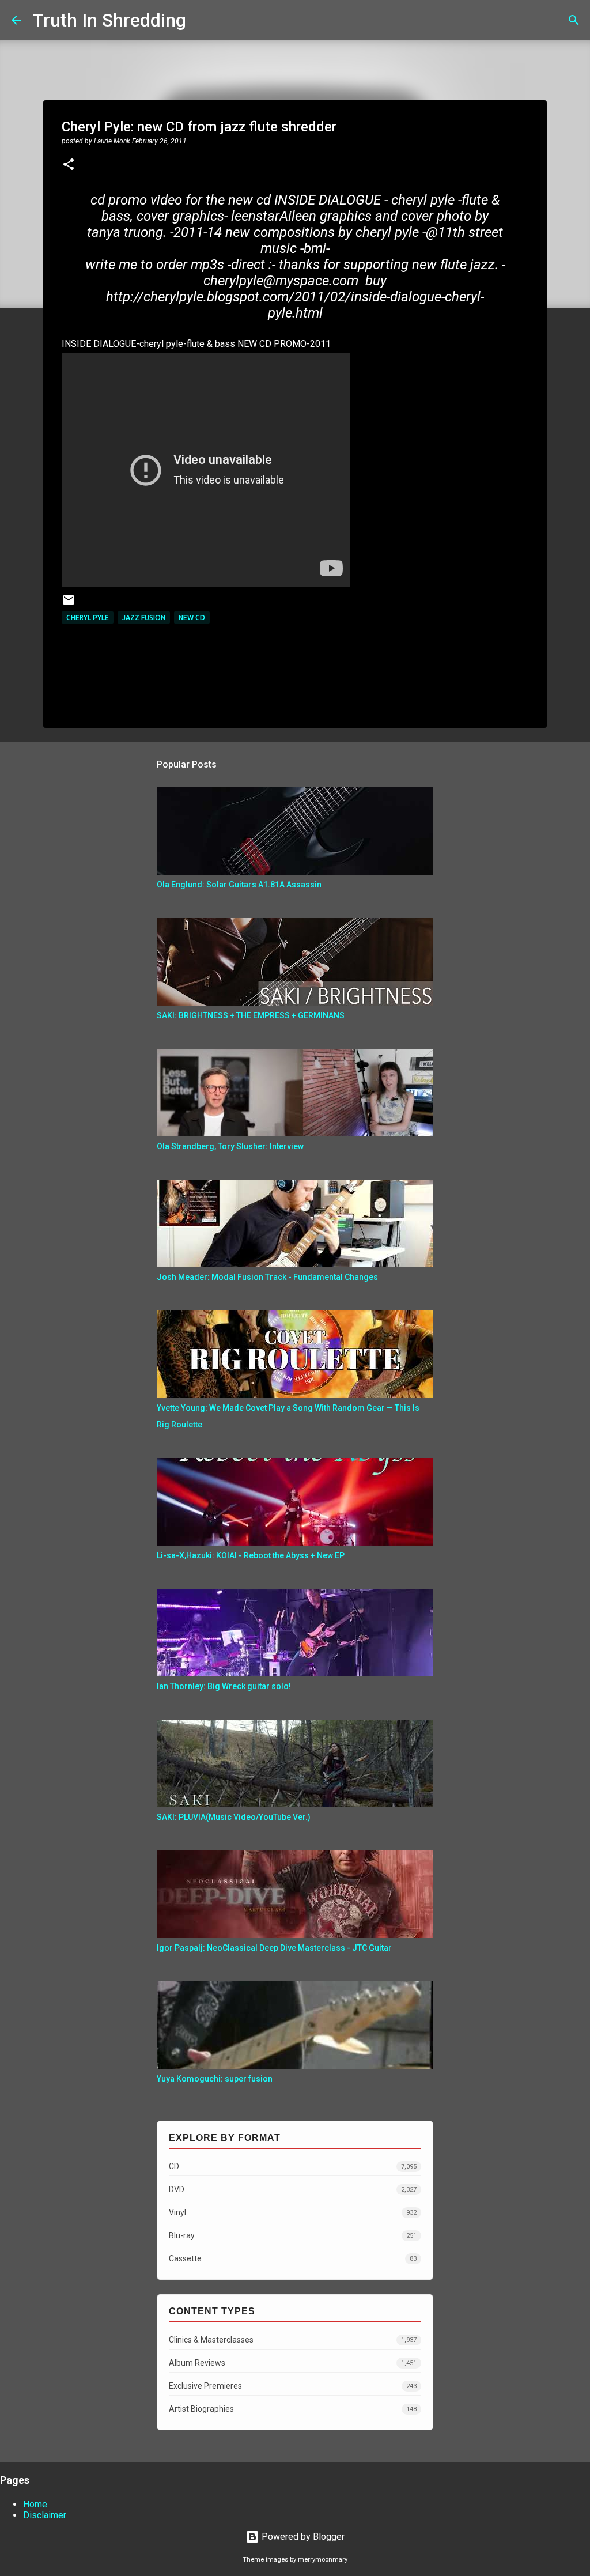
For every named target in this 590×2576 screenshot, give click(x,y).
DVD (293, 2189)
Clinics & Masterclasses (293, 2340)
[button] (69, 165)
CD (293, 2166)
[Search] (202, 20)
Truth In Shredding (109, 20)
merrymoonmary (323, 2560)
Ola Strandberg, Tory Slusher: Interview (230, 1146)
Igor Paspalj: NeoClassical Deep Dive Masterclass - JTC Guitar (274, 1948)
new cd (192, 617)
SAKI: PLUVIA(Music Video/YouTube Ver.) (234, 1817)
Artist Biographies (293, 2409)
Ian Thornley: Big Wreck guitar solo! (224, 1686)
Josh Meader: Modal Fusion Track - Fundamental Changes (267, 1277)
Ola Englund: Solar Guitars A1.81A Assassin (239, 885)
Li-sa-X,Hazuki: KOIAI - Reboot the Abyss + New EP (251, 1555)
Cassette (293, 2258)
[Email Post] (69, 604)
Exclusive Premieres (293, 2386)
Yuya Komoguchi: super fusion (215, 2079)
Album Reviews (293, 2363)
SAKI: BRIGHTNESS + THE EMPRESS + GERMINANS (251, 1015)
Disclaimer (45, 2515)
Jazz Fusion (144, 617)
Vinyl (293, 2212)
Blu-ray (293, 2235)
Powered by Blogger (302, 2537)
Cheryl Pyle (88, 617)
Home (35, 2504)
